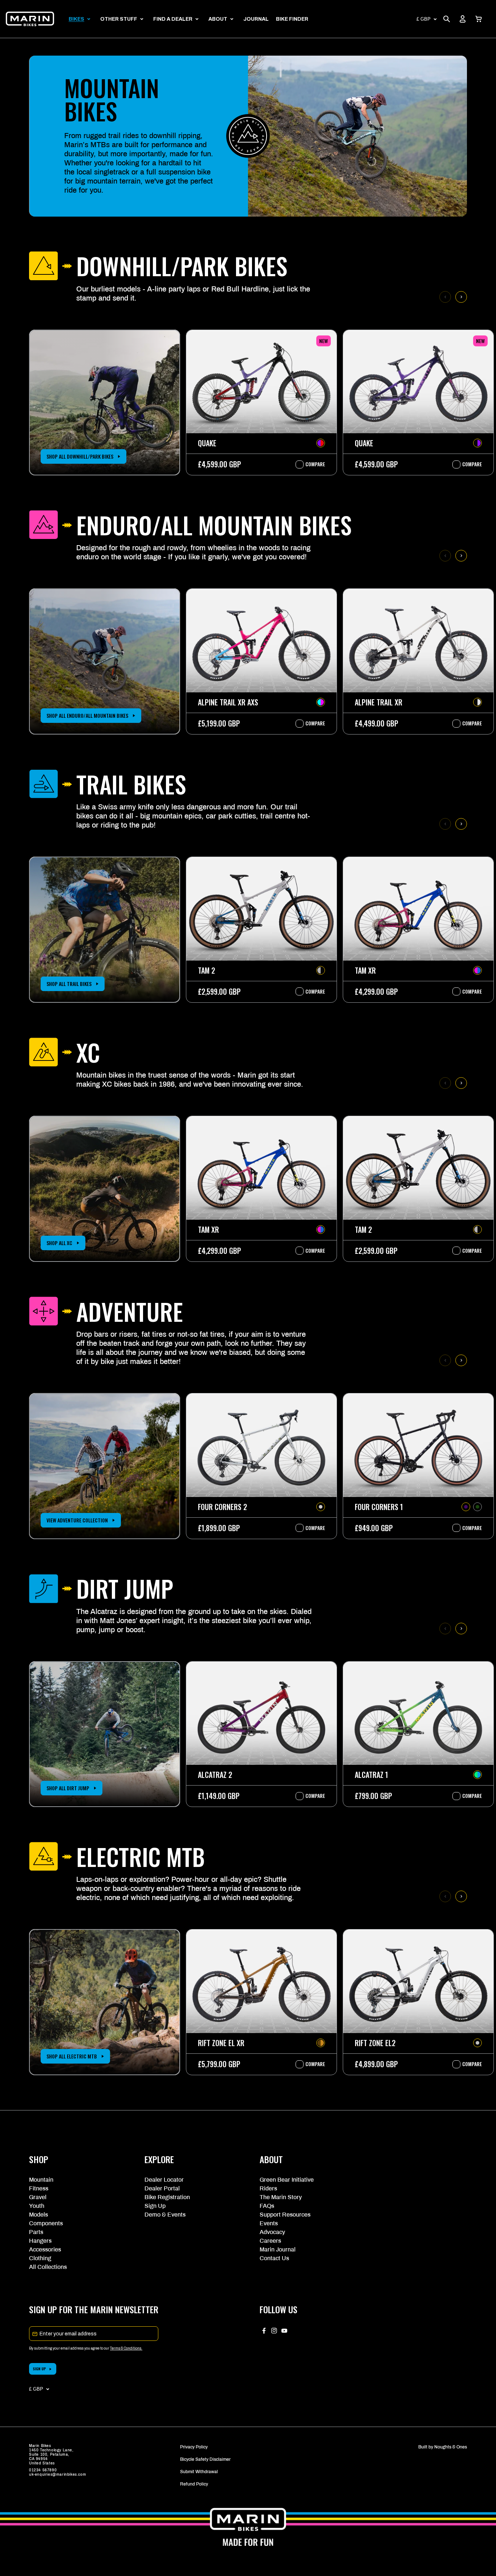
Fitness (39, 2188)
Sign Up (155, 2206)
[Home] (30, 19)
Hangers (40, 2241)
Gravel (38, 2197)
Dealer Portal (162, 2188)
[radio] (321, 443)
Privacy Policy (194, 2447)
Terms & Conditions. (126, 2348)
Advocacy (272, 2232)
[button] (479, 19)
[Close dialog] (479, 2306)
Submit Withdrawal (199, 2472)
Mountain (41, 2180)
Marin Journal (278, 2249)
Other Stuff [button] (119, 19)
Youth (37, 2206)
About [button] (218, 19)
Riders (268, 2188)
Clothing (40, 2258)
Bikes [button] (76, 19)
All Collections (48, 2267)
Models (38, 2215)
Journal (256, 19)
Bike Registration (167, 2197)
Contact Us (274, 2258)
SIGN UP (39, 2369)
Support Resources (285, 2215)
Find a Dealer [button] (173, 19)
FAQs (267, 2206)
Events (269, 2223)
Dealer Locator (164, 2180)
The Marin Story (281, 2197)
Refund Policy (194, 2484)
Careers (270, 2241)
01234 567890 (43, 2470)
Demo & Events (165, 2215)
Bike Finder (292, 19)
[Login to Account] (463, 19)
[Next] (461, 297)
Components (46, 2223)
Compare (312, 464)
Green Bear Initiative (287, 2180)
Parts (36, 2232)
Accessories (45, 2249)
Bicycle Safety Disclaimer (205, 2459)
